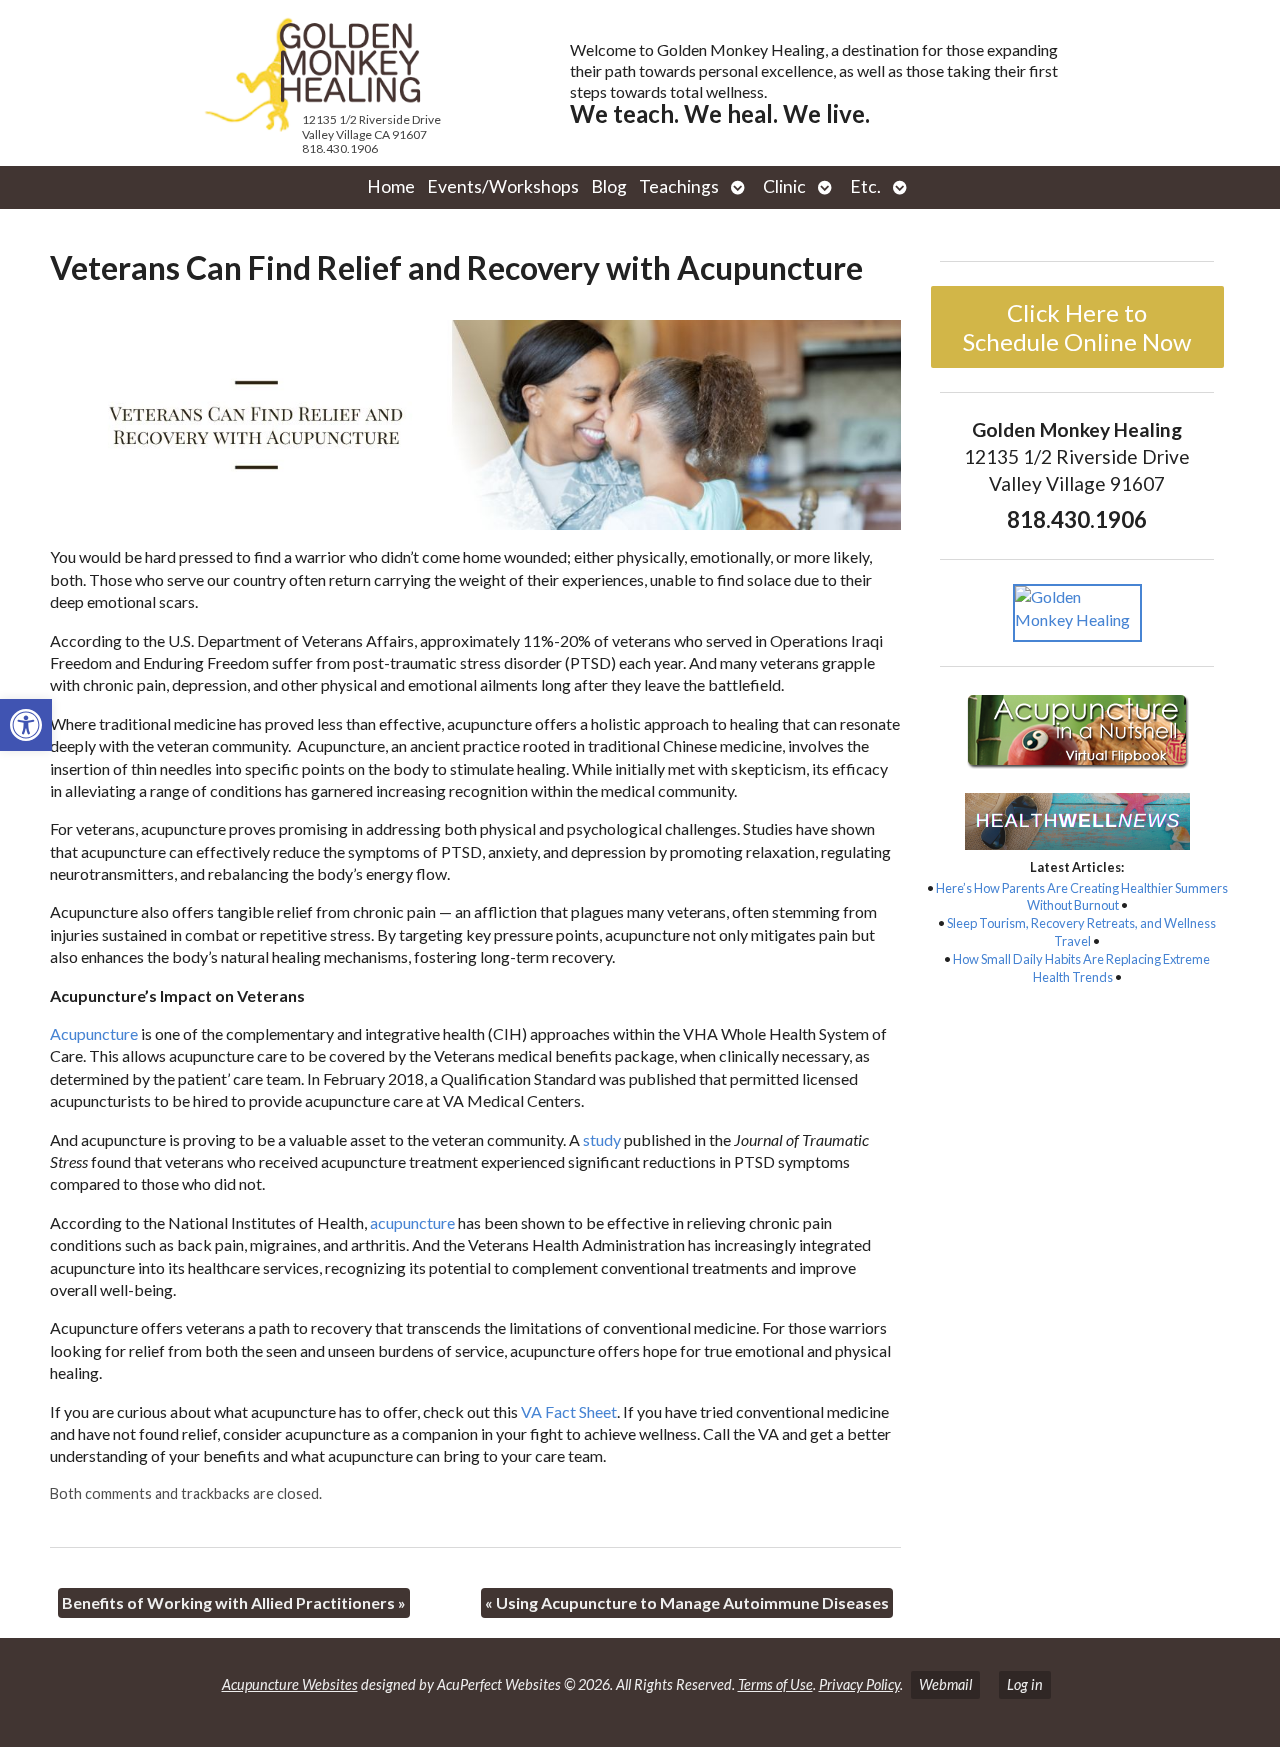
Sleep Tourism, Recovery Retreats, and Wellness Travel (1081, 932)
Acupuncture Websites (290, 1684)
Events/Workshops (503, 186)
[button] (26, 725)
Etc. (865, 186)
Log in (1025, 1684)
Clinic (784, 186)
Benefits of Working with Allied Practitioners (234, 1602)
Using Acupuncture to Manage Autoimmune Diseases (687, 1602)
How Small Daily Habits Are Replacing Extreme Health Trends (1081, 968)
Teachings (679, 186)
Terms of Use (775, 1684)
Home (391, 186)
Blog (609, 186)
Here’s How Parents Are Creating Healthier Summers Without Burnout (1082, 897)
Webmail (945, 1684)
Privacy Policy (859, 1684)
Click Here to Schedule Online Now (1077, 327)
